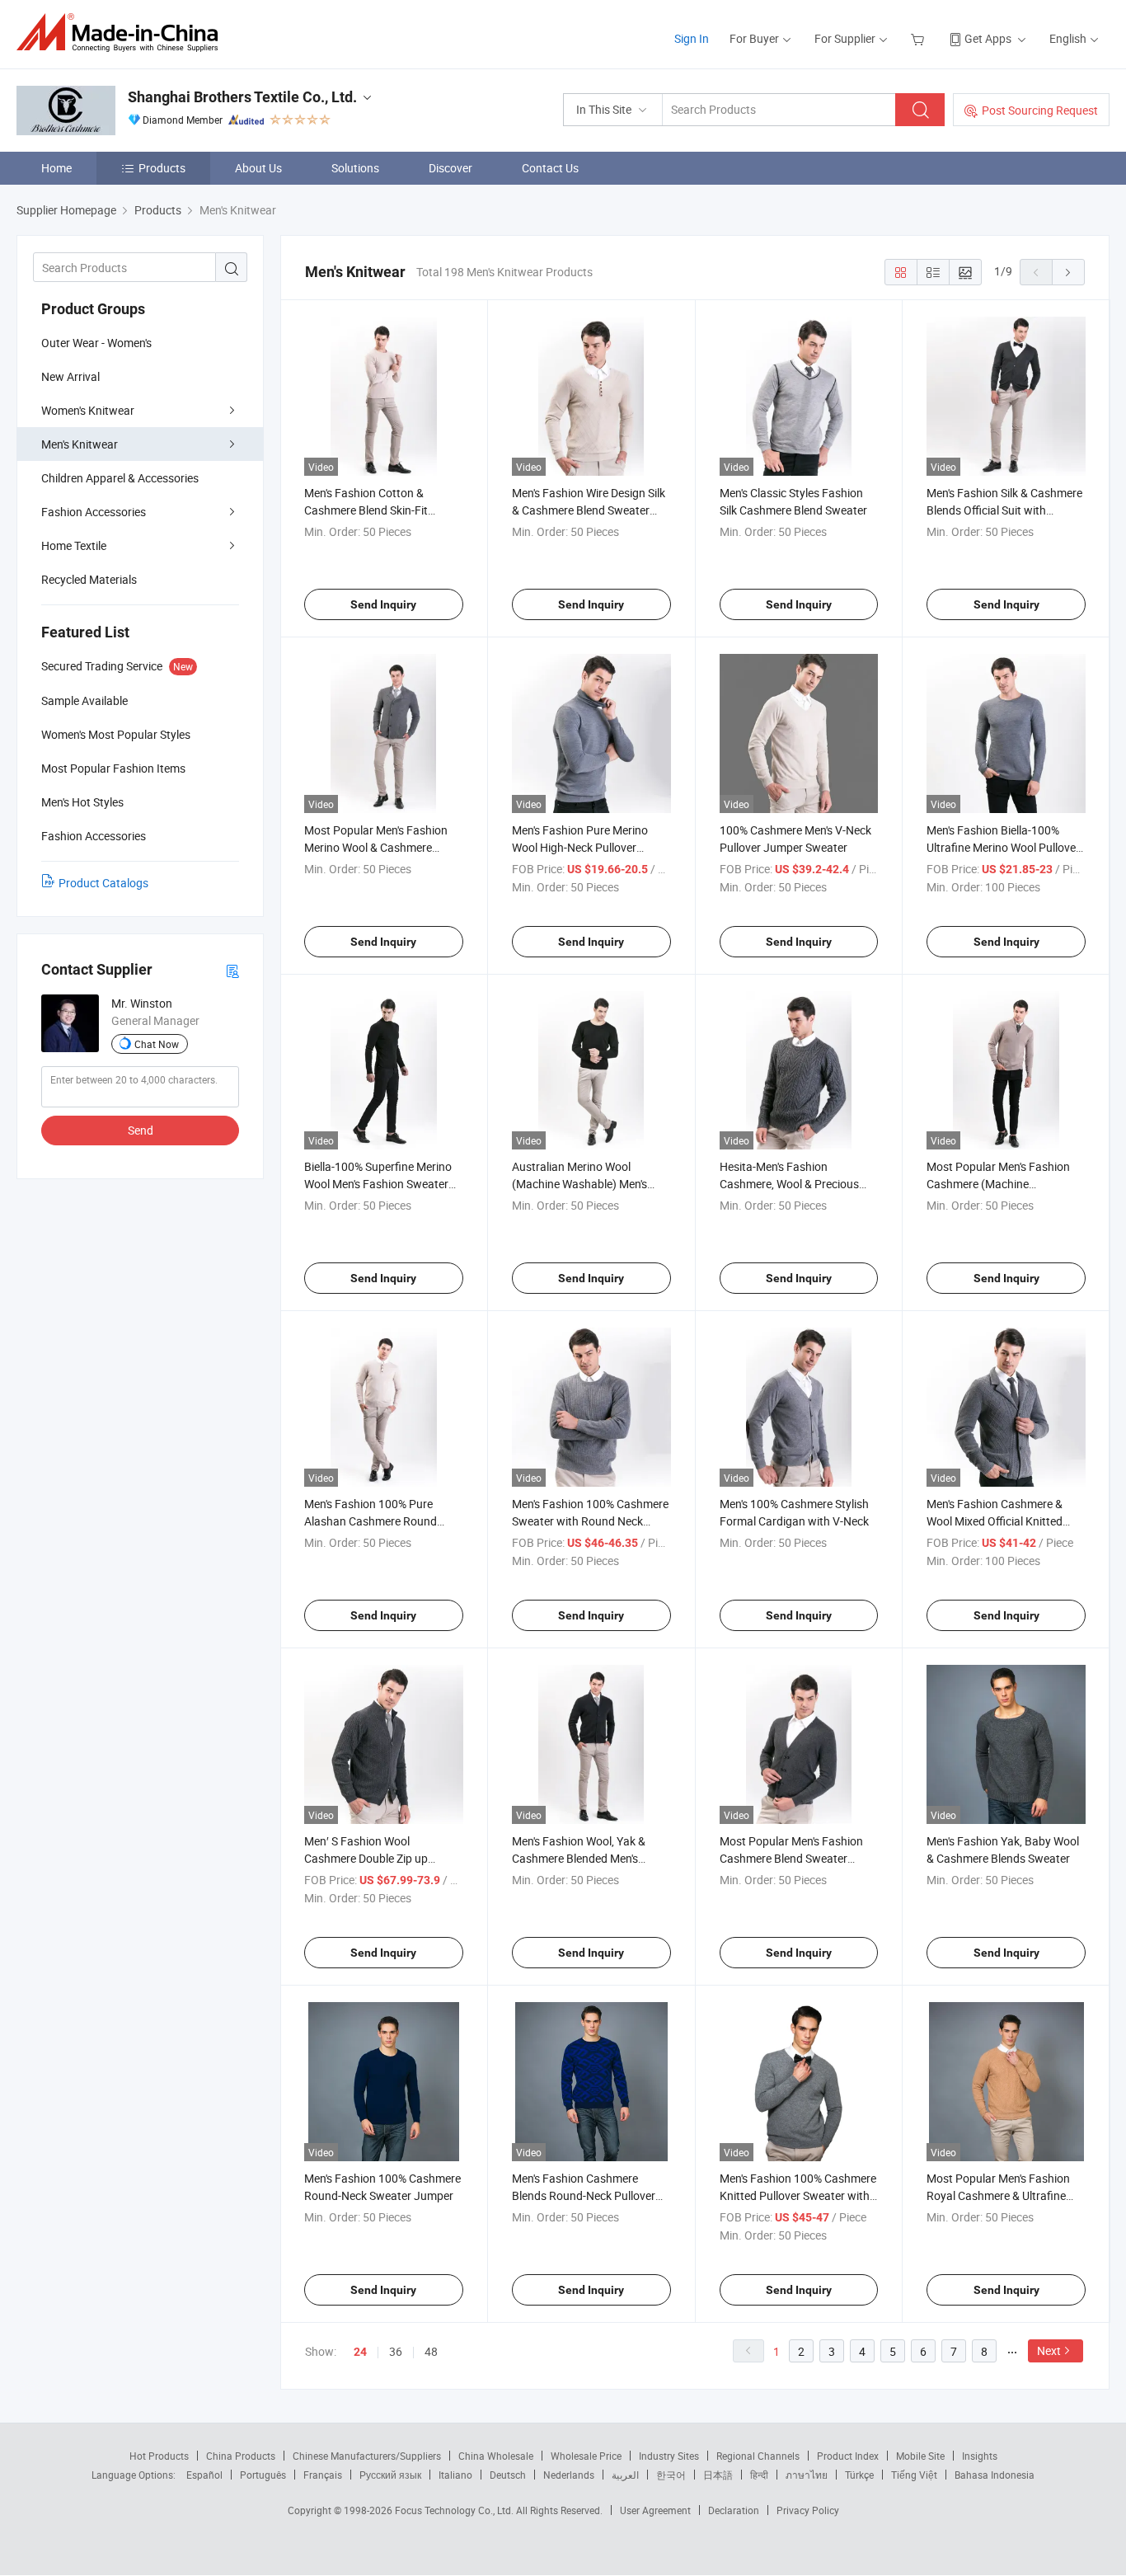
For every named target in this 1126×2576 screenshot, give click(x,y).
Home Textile (74, 545)
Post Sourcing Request (1040, 110)
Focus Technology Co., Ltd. (455, 2510)
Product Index (848, 2456)
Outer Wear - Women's (96, 343)
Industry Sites (669, 2456)
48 (431, 2351)
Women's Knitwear (88, 410)
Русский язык (390, 2475)
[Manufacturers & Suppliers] (122, 33)
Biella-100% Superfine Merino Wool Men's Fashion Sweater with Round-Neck (378, 1184)
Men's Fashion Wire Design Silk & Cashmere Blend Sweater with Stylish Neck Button (589, 510)
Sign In (692, 38)
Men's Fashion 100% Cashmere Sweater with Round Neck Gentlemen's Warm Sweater (590, 1521)
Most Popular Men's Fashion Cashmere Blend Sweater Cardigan (791, 1858)
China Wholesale (496, 2456)
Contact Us (550, 168)
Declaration (734, 2510)
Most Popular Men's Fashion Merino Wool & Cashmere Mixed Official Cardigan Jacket (382, 847)
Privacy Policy (808, 2510)
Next (1049, 2350)
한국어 (671, 2475)
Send (141, 1130)
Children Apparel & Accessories (120, 478)
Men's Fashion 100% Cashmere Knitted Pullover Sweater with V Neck (798, 2195)
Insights (980, 2456)
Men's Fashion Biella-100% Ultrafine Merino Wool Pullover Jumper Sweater (1003, 847)
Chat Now (157, 1044)
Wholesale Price (586, 2456)
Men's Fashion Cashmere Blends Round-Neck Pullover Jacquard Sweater (584, 2195)
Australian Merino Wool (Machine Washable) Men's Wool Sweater (579, 1184)
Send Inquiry (383, 604)
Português (263, 2475)
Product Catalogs (103, 883)
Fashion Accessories (94, 512)
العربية (625, 2475)
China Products (241, 2456)
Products (162, 168)
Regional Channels (758, 2456)
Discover (450, 168)
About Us (258, 168)
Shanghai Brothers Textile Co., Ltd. (242, 97)
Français (323, 2475)
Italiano (455, 2475)
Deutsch (508, 2475)
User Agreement (655, 2510)
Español (204, 2475)
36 (396, 2351)
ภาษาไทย (807, 2475)
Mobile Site (920, 2456)
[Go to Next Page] (1068, 272)
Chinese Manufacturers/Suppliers (367, 2456)
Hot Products (159, 2456)
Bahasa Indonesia (995, 2475)
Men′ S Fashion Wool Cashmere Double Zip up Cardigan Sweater (366, 1858)
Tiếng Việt (914, 2475)
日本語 (718, 2475)
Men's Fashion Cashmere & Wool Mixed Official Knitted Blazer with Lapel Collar (995, 1521)
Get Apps (988, 38)
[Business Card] (232, 970)
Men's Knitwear (80, 444)
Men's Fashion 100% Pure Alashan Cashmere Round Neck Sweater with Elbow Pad (380, 1521)
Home (56, 168)
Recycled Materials (89, 579)
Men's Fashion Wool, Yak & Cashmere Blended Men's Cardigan (579, 1858)
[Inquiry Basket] (920, 38)
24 (360, 2352)
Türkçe (859, 2475)
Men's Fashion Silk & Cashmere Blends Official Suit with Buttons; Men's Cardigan (1004, 510)
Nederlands (569, 2475)
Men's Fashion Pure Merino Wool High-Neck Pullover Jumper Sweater (580, 847)
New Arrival (70, 376)
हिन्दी (759, 2475)
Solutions (355, 168)
